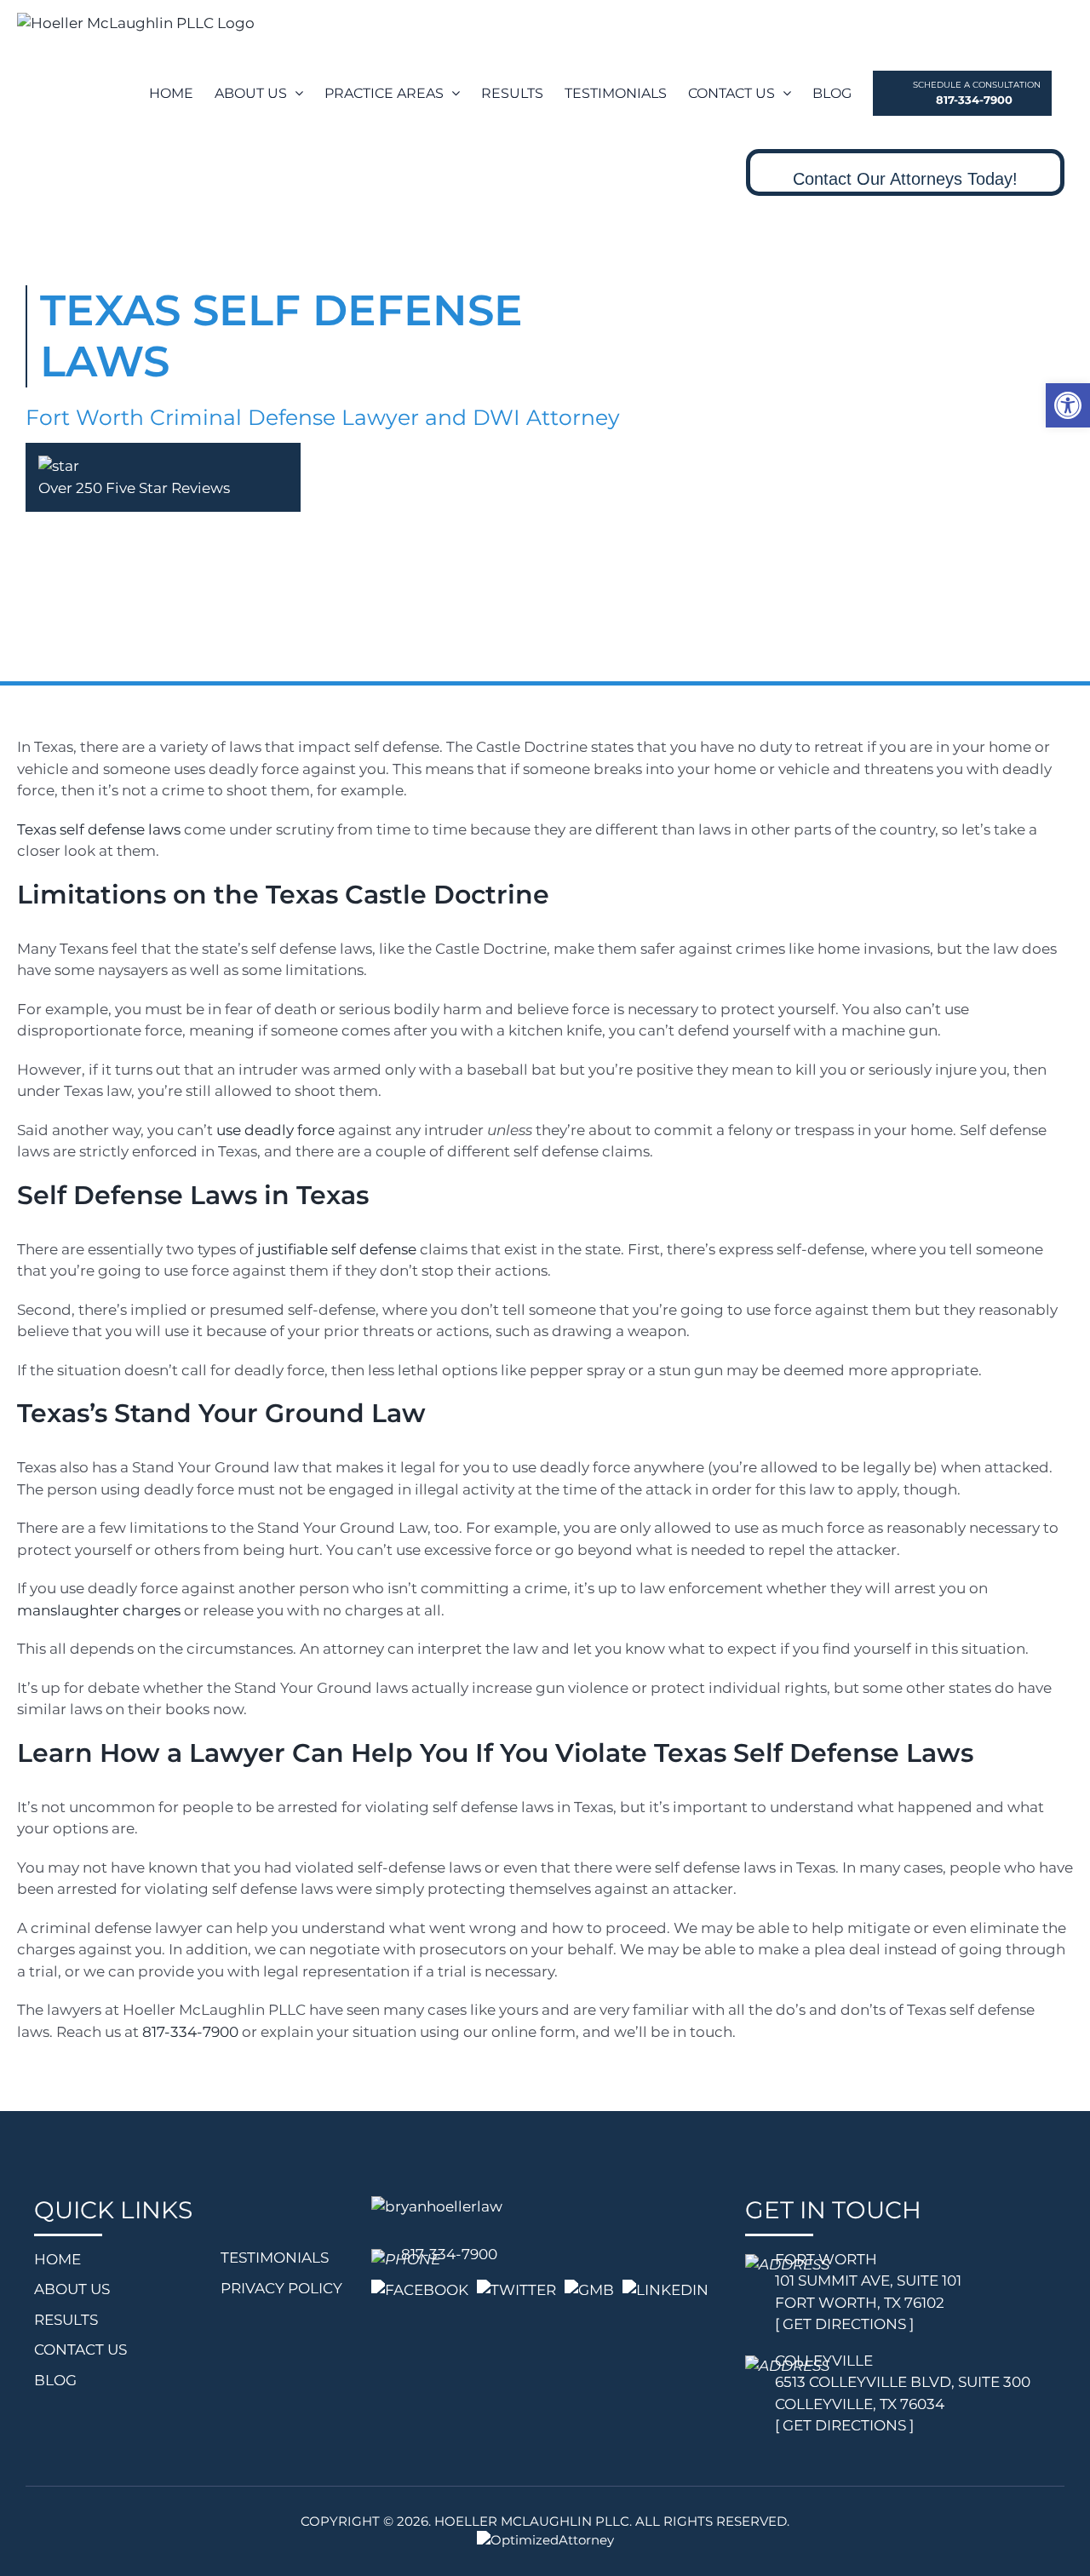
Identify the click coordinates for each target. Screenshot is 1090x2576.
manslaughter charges (99, 1610)
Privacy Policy (281, 2288)
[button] (1068, 405)
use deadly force (275, 1130)
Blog (55, 2380)
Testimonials (275, 2258)
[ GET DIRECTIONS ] (844, 2324)
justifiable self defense (337, 1249)
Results (66, 2320)
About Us (72, 2289)
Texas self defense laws (99, 829)
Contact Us (80, 2349)
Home (57, 2259)
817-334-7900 (190, 2032)
